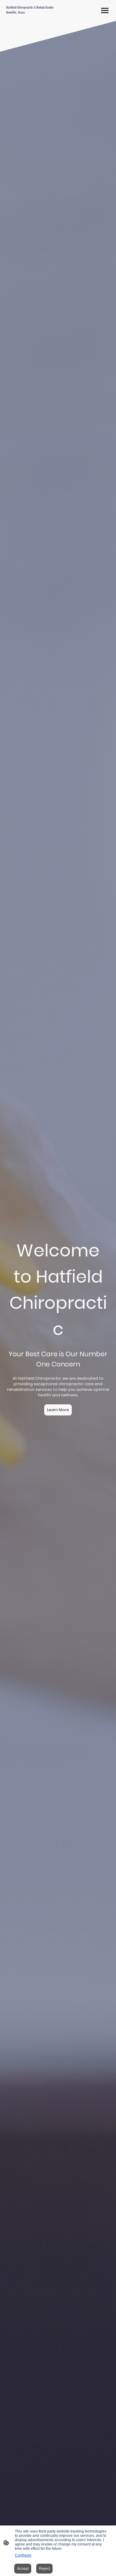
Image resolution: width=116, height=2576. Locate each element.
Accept (23, 2569)
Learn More (58, 1410)
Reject (44, 2569)
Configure (23, 2555)
